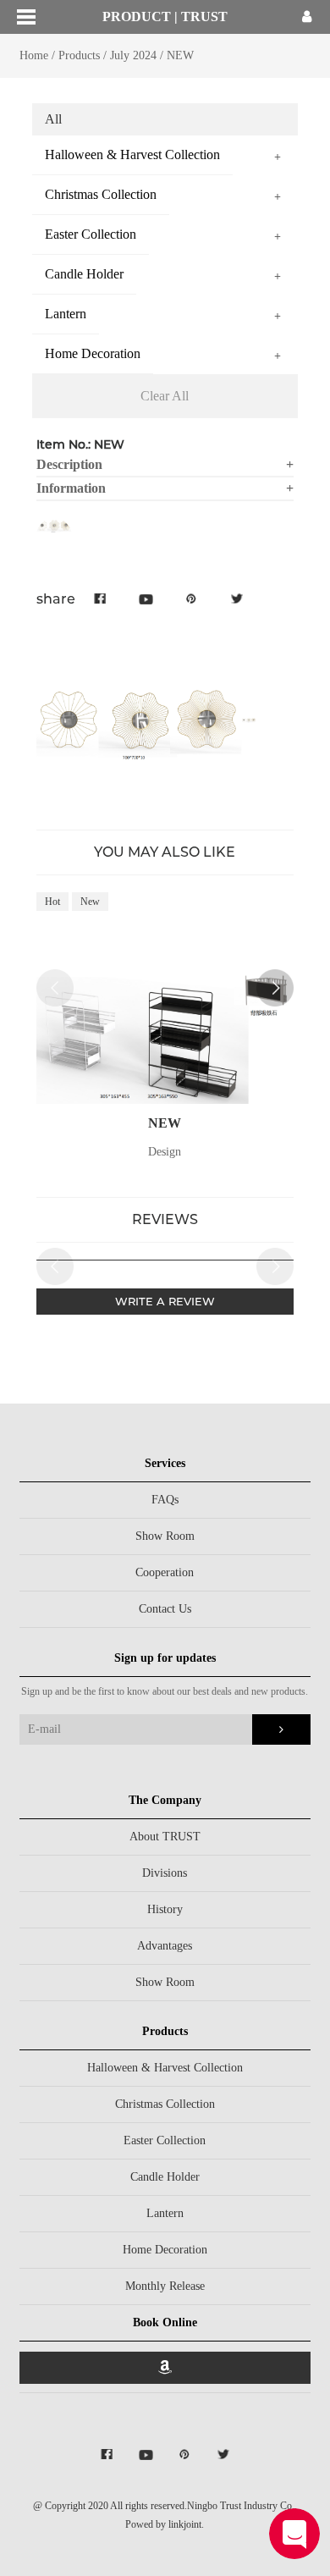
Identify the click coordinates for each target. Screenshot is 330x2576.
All (53, 119)
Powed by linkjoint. (165, 2524)
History (165, 1909)
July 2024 (133, 55)
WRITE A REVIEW (165, 1301)
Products (79, 55)
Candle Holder (165, 2177)
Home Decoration (165, 2250)
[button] (275, 988)
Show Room (165, 1536)
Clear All (165, 396)
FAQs (165, 1500)
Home (34, 55)
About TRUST (165, 1837)
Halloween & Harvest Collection (165, 2068)
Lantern (165, 2213)
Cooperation (165, 1572)
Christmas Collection (165, 2104)
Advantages (165, 1946)
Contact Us (165, 1609)
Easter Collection (165, 2140)
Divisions (165, 1873)
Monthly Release (165, 2286)
